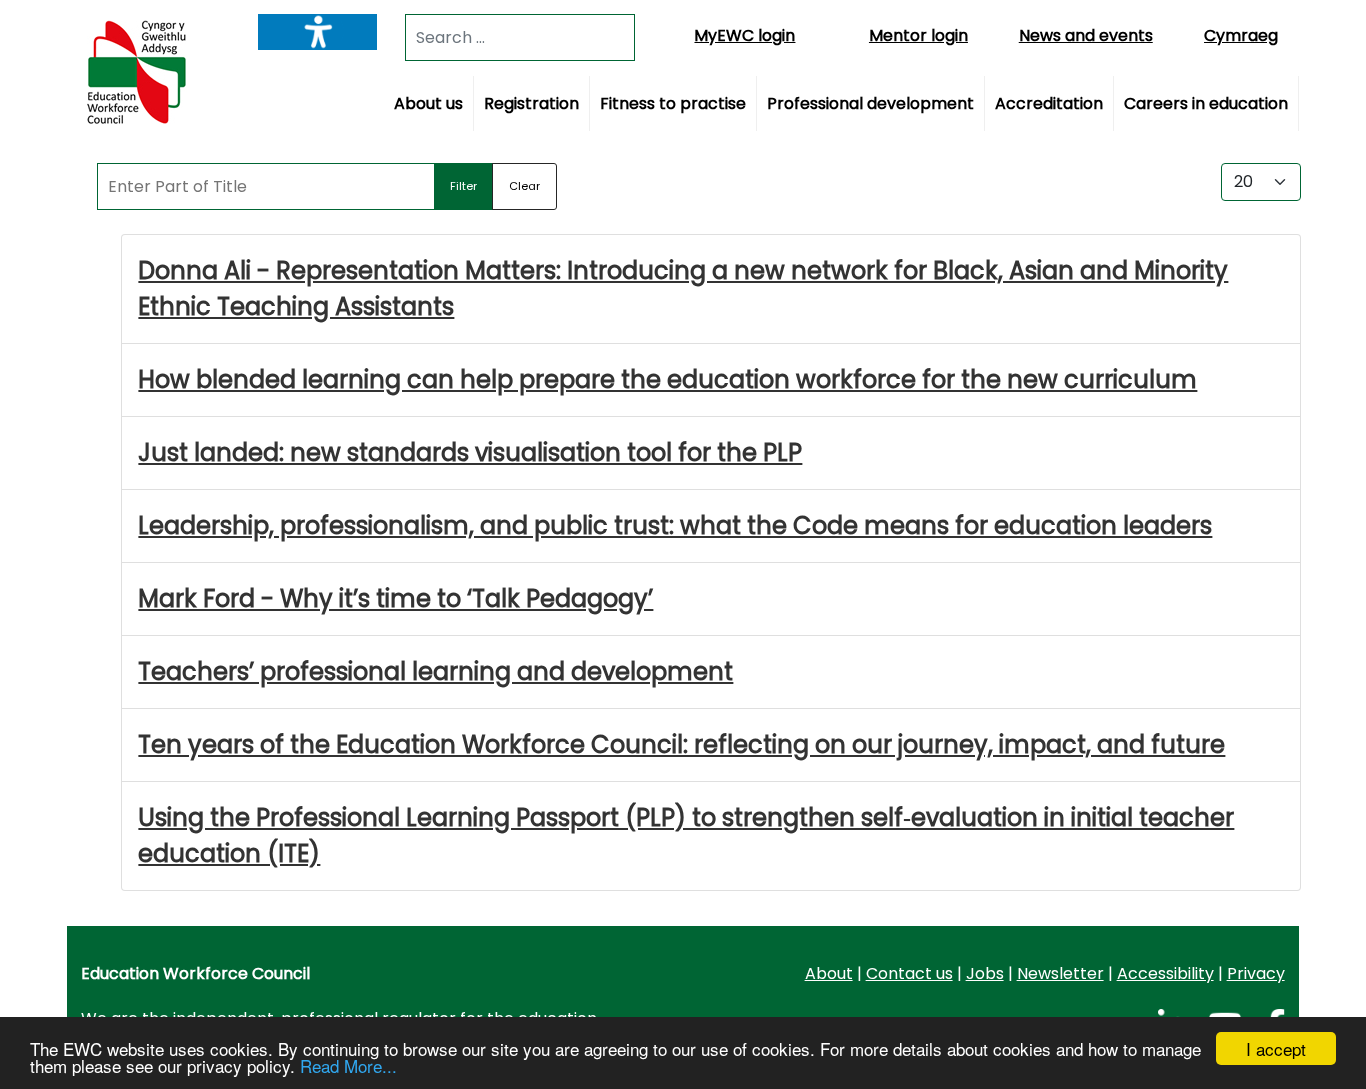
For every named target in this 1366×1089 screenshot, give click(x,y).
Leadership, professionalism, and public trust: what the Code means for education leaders (675, 525)
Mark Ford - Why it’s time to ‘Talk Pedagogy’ (395, 598)
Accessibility (1165, 973)
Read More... (348, 1065)
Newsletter (1060, 973)
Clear (524, 186)
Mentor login (918, 35)
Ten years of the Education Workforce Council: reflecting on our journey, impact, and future (681, 744)
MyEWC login (744, 35)
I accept (1276, 1048)
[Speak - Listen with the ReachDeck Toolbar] (317, 32)
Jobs (985, 973)
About (829, 973)
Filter (463, 186)
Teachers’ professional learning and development (435, 671)
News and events (1086, 35)
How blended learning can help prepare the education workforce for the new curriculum (667, 379)
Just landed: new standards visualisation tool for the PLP (470, 452)
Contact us (909, 973)
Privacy (1256, 973)
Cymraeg (1241, 35)
